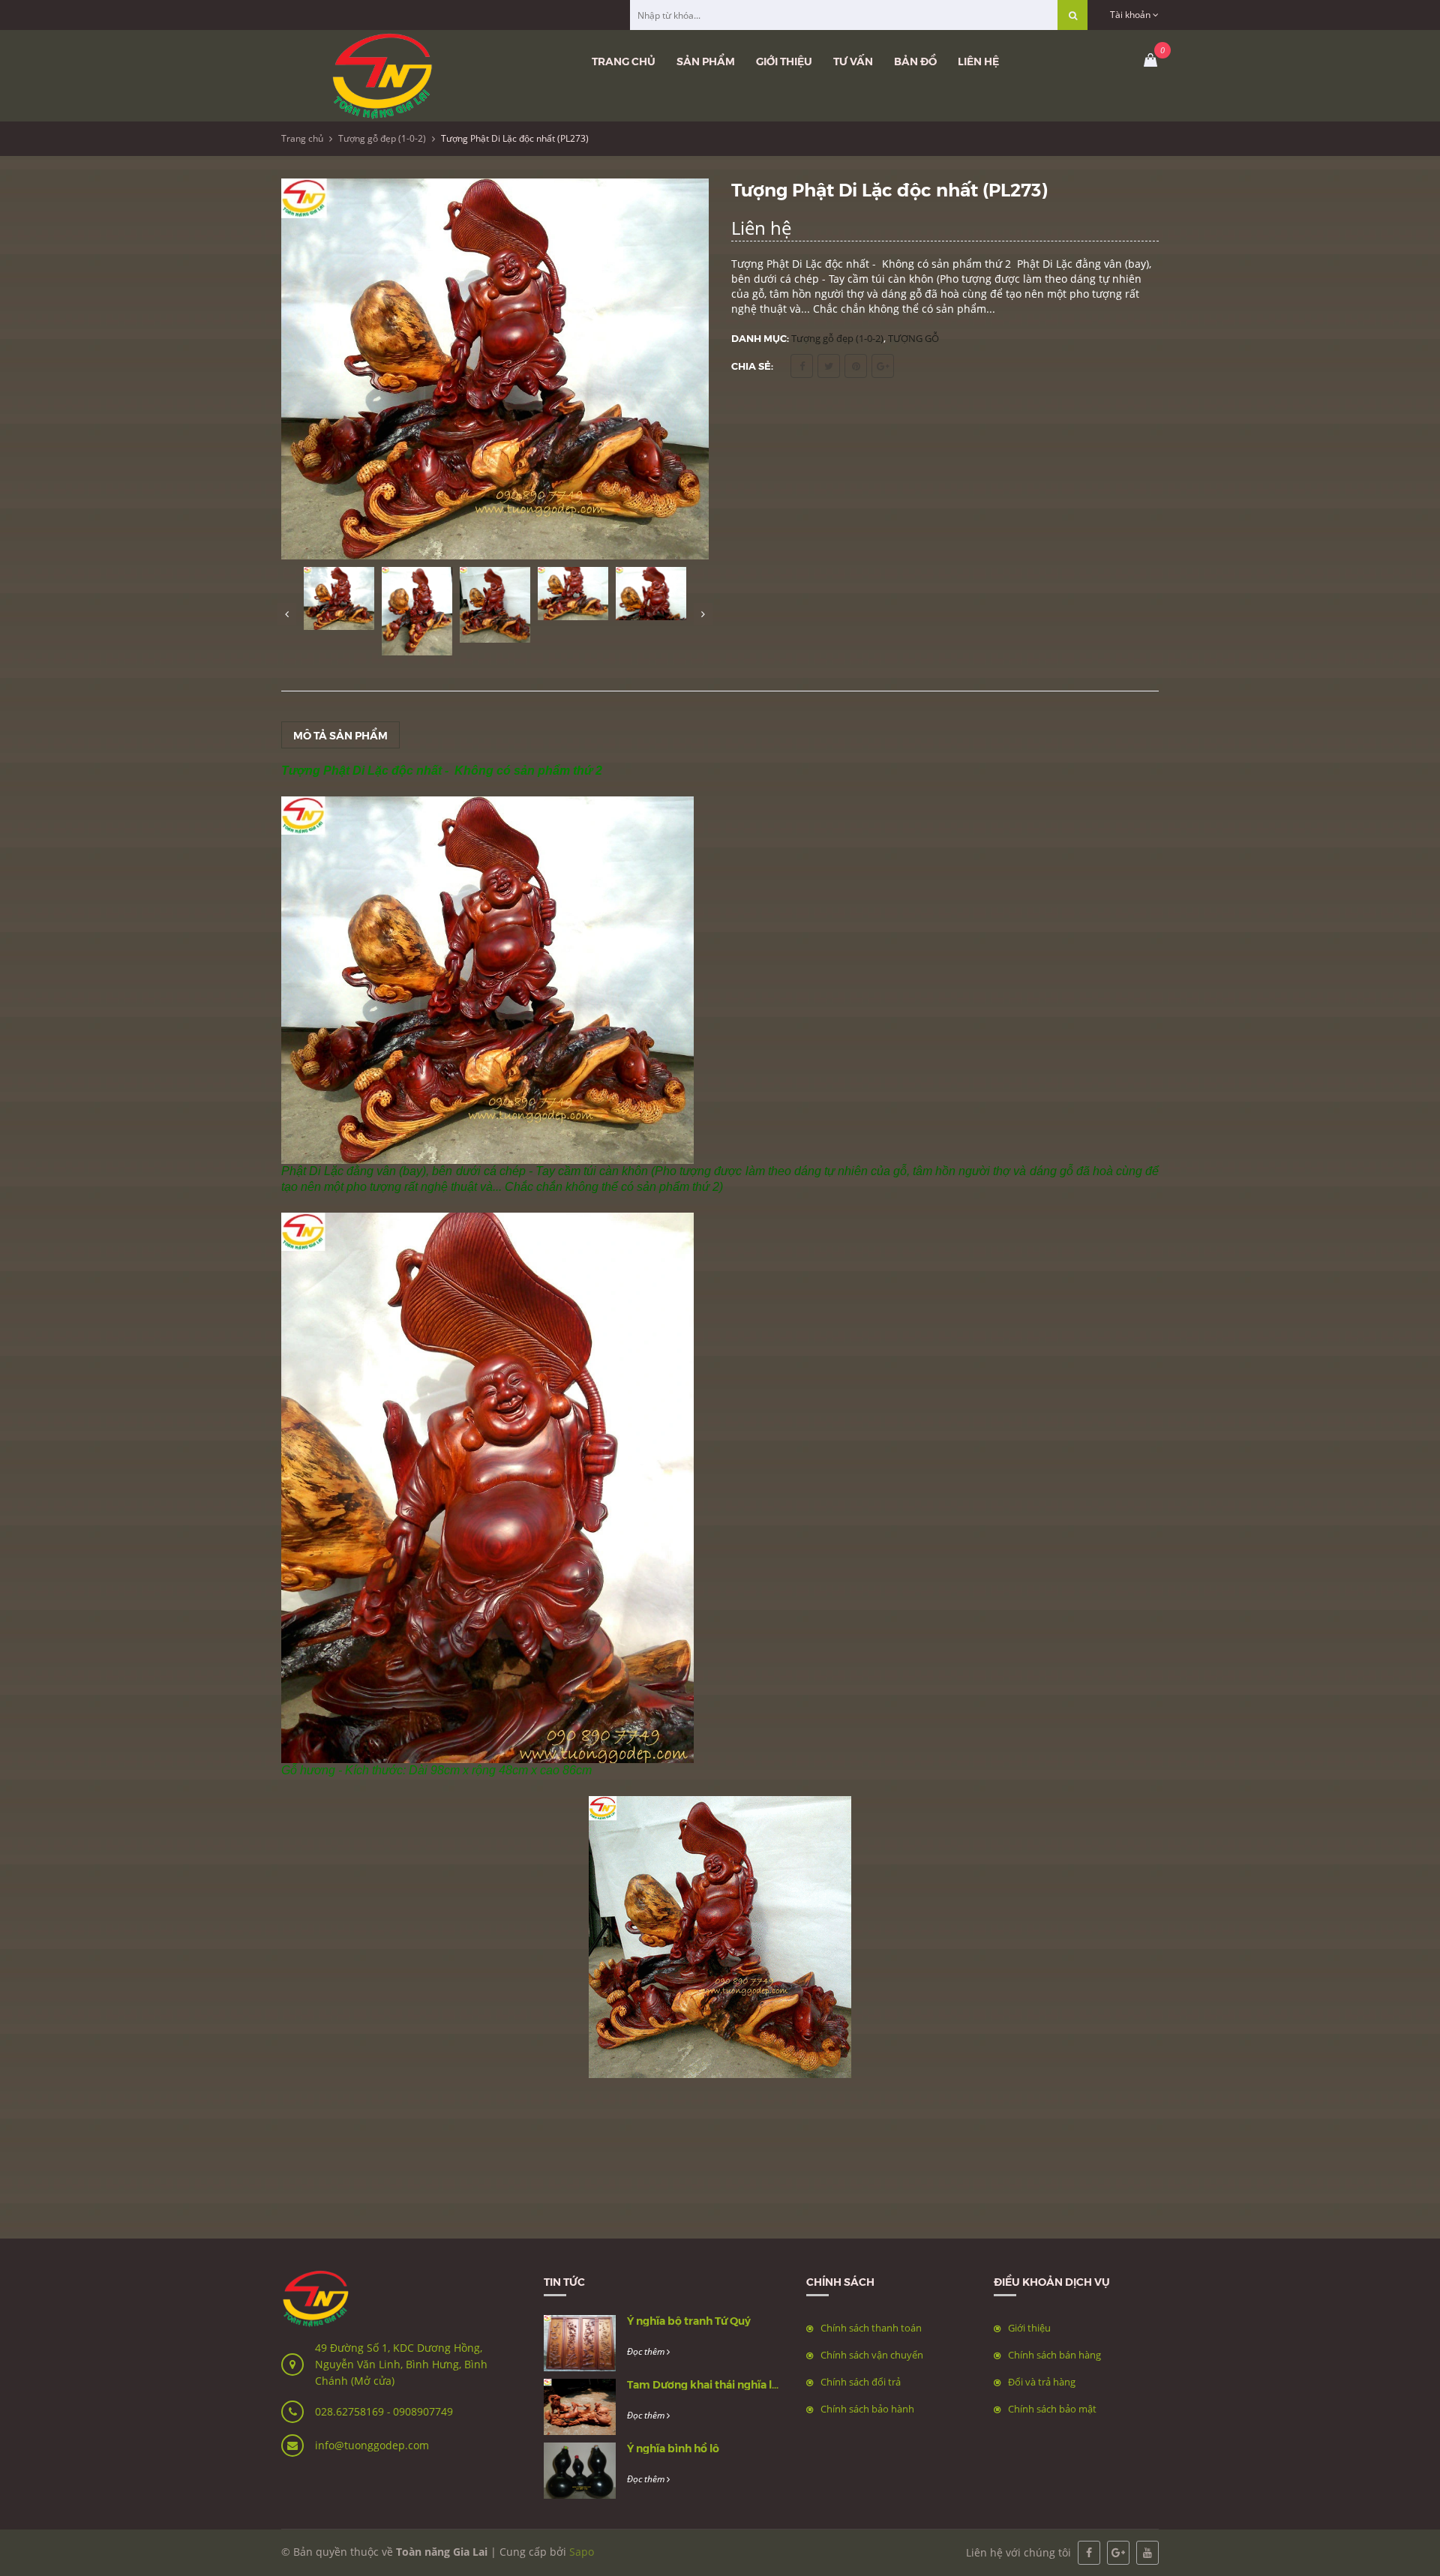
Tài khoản (1131, 15)
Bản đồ (915, 61)
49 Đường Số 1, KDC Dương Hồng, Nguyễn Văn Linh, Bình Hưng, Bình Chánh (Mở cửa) (401, 2364)
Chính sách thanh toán (871, 2328)
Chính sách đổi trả (861, 2382)
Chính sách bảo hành (867, 2409)
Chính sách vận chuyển (872, 2355)
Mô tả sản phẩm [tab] (340, 735)
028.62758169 (351, 2411)
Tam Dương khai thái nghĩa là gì (708, 2384)
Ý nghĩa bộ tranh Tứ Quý (689, 2320)
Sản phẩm (706, 61)
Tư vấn (853, 61)
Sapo (582, 2552)
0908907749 (423, 2411)
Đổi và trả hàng (1042, 2382)
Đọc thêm (647, 2351)
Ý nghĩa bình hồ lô (673, 2448)
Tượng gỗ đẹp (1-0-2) (382, 138)
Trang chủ (624, 61)
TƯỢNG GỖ (913, 338)
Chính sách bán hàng (1054, 2355)
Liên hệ (978, 61)
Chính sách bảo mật (1052, 2409)
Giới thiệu (784, 61)
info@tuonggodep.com (372, 2445)
